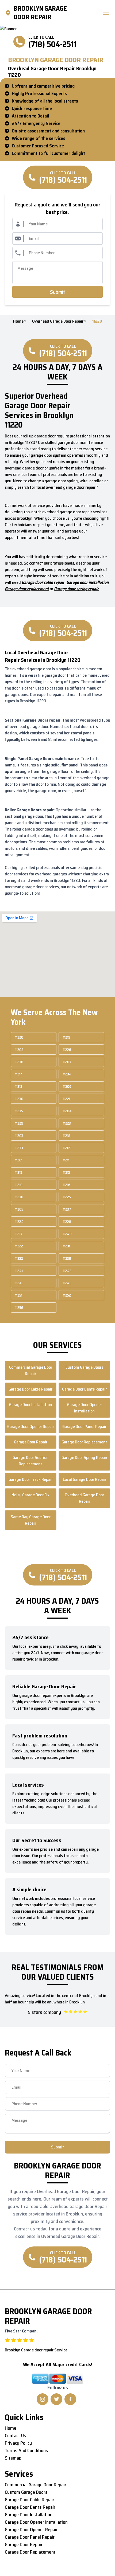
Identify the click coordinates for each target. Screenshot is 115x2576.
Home (18, 321)
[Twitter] (56, 2399)
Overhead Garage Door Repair (58, 321)
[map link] (9, 13)
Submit (58, 292)
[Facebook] (70, 2399)
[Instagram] (43, 2399)
